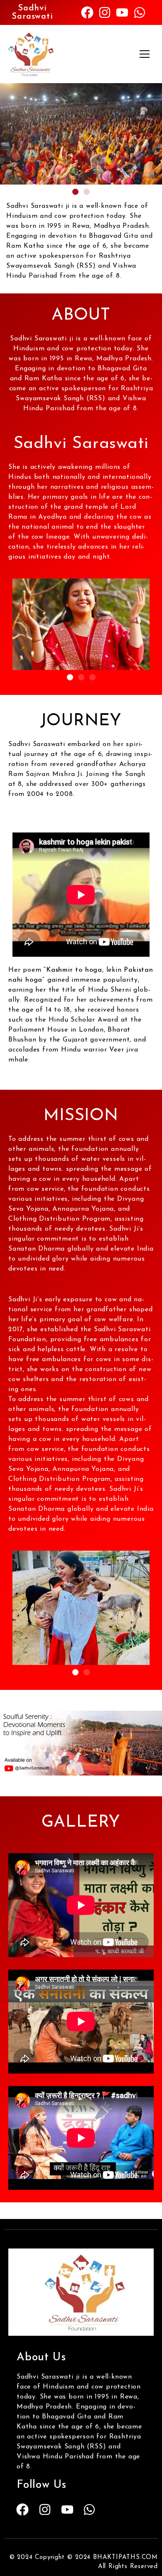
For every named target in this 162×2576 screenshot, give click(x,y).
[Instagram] (105, 12)
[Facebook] (87, 12)
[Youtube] (122, 12)
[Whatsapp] (140, 12)
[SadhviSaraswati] (81, 2292)
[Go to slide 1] (75, 192)
